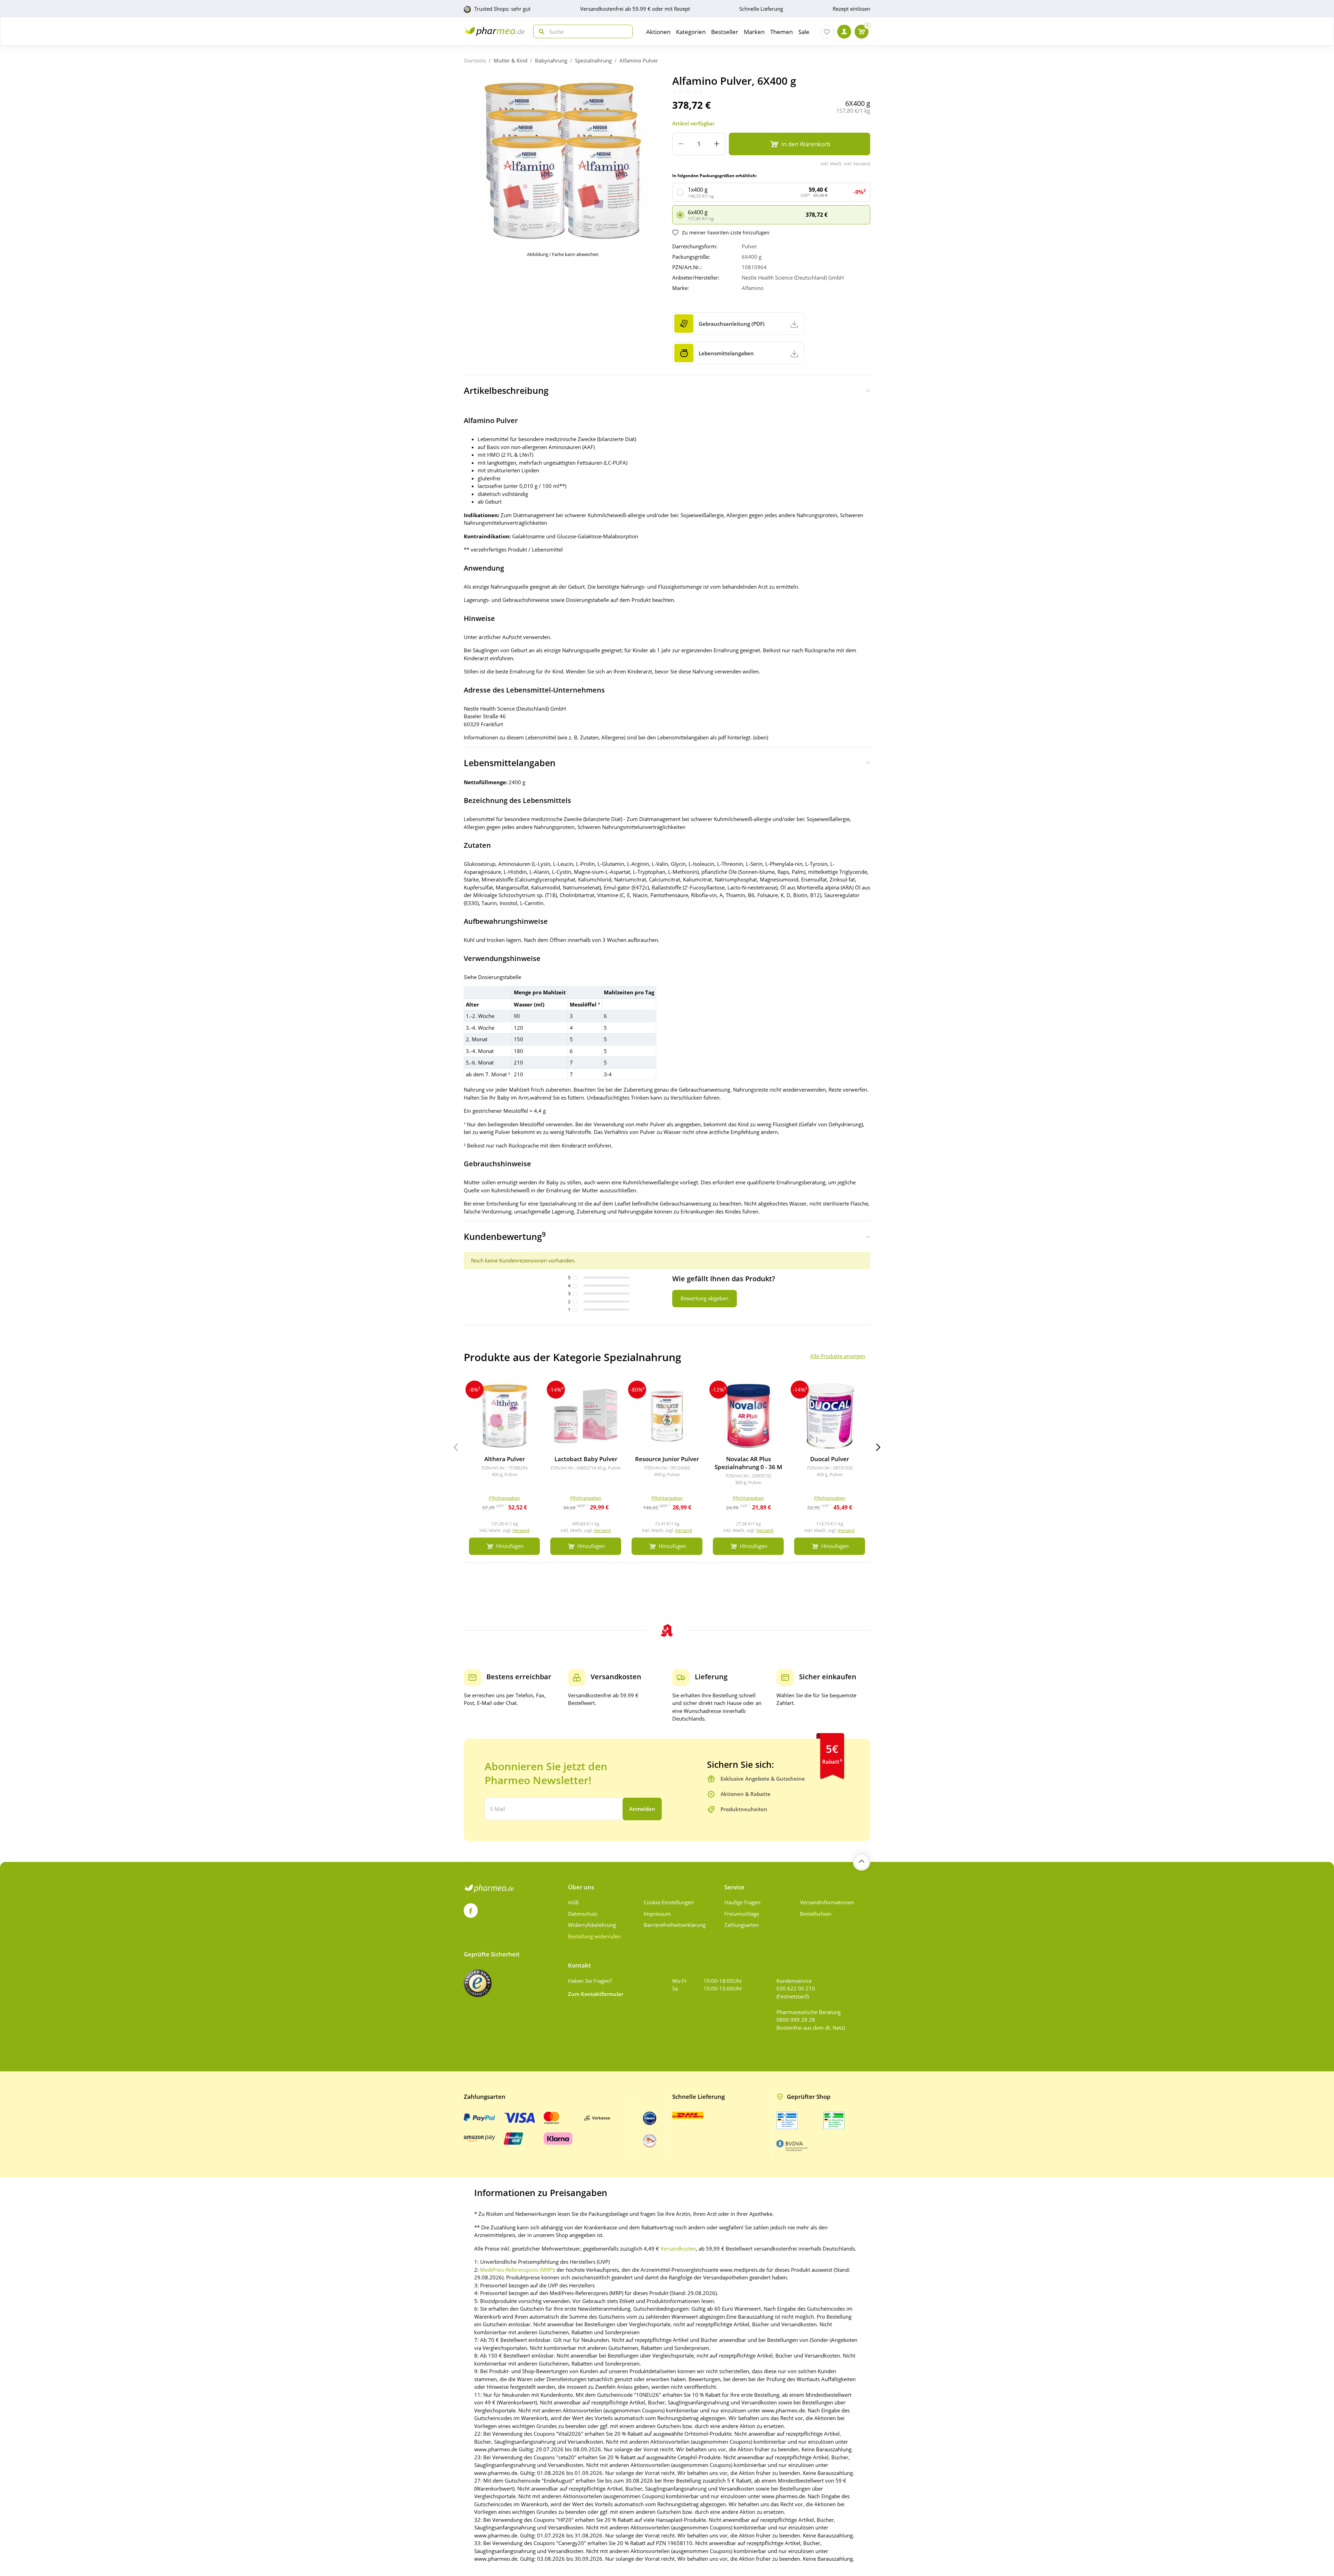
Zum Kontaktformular (596, 1994)
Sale (804, 32)
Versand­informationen (827, 1902)
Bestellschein (816, 1914)
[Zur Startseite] (494, 31)
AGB (573, 1902)
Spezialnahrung (593, 60)
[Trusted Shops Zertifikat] (478, 1983)
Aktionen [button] (658, 32)
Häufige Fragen (742, 1902)
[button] (878, 1447)
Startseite (475, 60)
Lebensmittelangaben (510, 763)
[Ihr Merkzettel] (827, 32)
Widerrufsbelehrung (592, 1925)
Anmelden (642, 1809)
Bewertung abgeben (705, 1298)
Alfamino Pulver (639, 60)
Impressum (657, 1914)
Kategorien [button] (691, 32)
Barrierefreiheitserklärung (675, 1925)
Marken (754, 32)
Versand (521, 1530)
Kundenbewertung (505, 1236)
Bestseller (725, 32)
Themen (781, 32)
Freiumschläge (742, 1914)
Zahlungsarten (742, 1925)
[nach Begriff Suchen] (540, 31)
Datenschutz (583, 1914)
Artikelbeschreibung (506, 390)
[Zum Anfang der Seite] (862, 1862)
